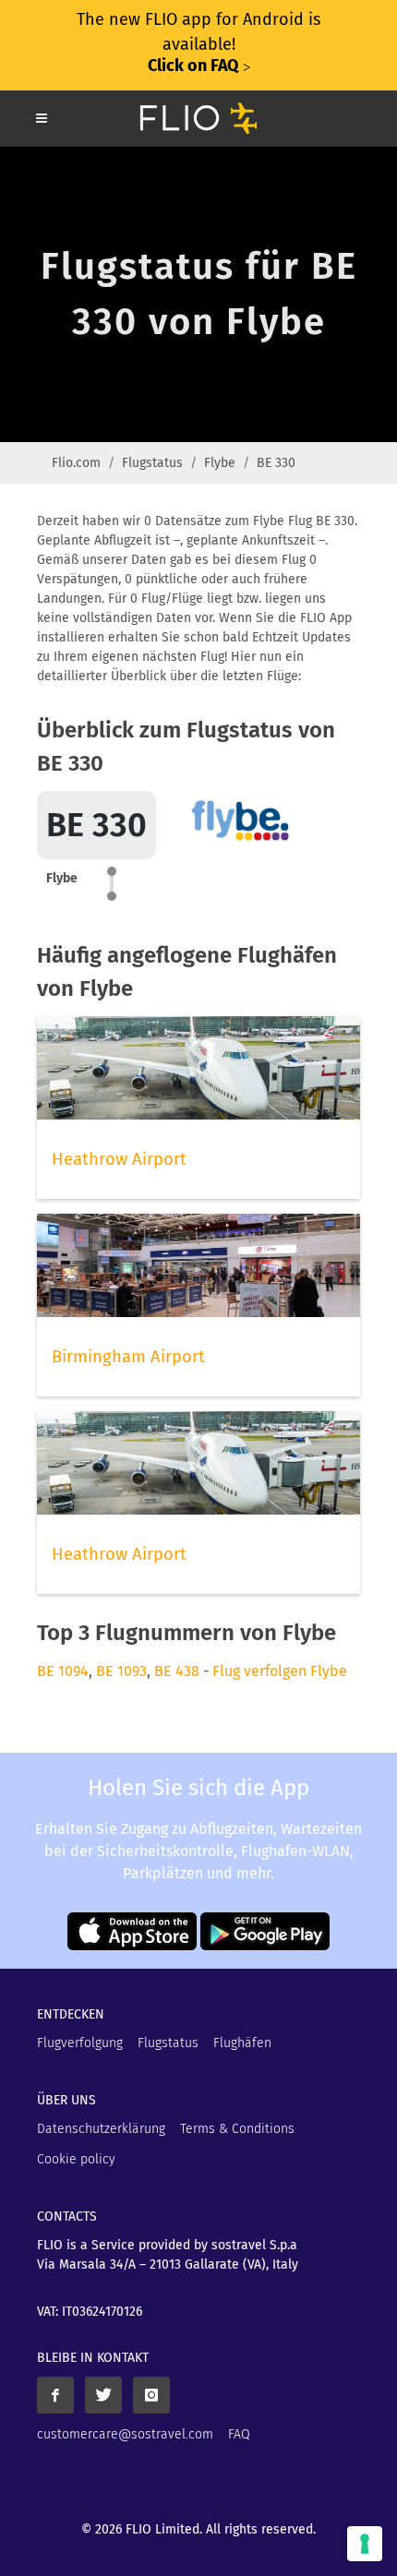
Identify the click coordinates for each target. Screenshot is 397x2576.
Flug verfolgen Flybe (280, 1671)
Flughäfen (242, 2043)
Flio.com (76, 463)
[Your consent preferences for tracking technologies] (365, 2544)
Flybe (220, 463)
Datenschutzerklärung (101, 2129)
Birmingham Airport (128, 1357)
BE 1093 (121, 1671)
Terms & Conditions (237, 2129)
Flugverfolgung (80, 2043)
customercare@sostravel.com (125, 2434)
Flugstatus (152, 463)
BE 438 (177, 1671)
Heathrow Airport (119, 1159)
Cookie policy (76, 2159)
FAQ (239, 2434)
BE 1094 (63, 1671)
